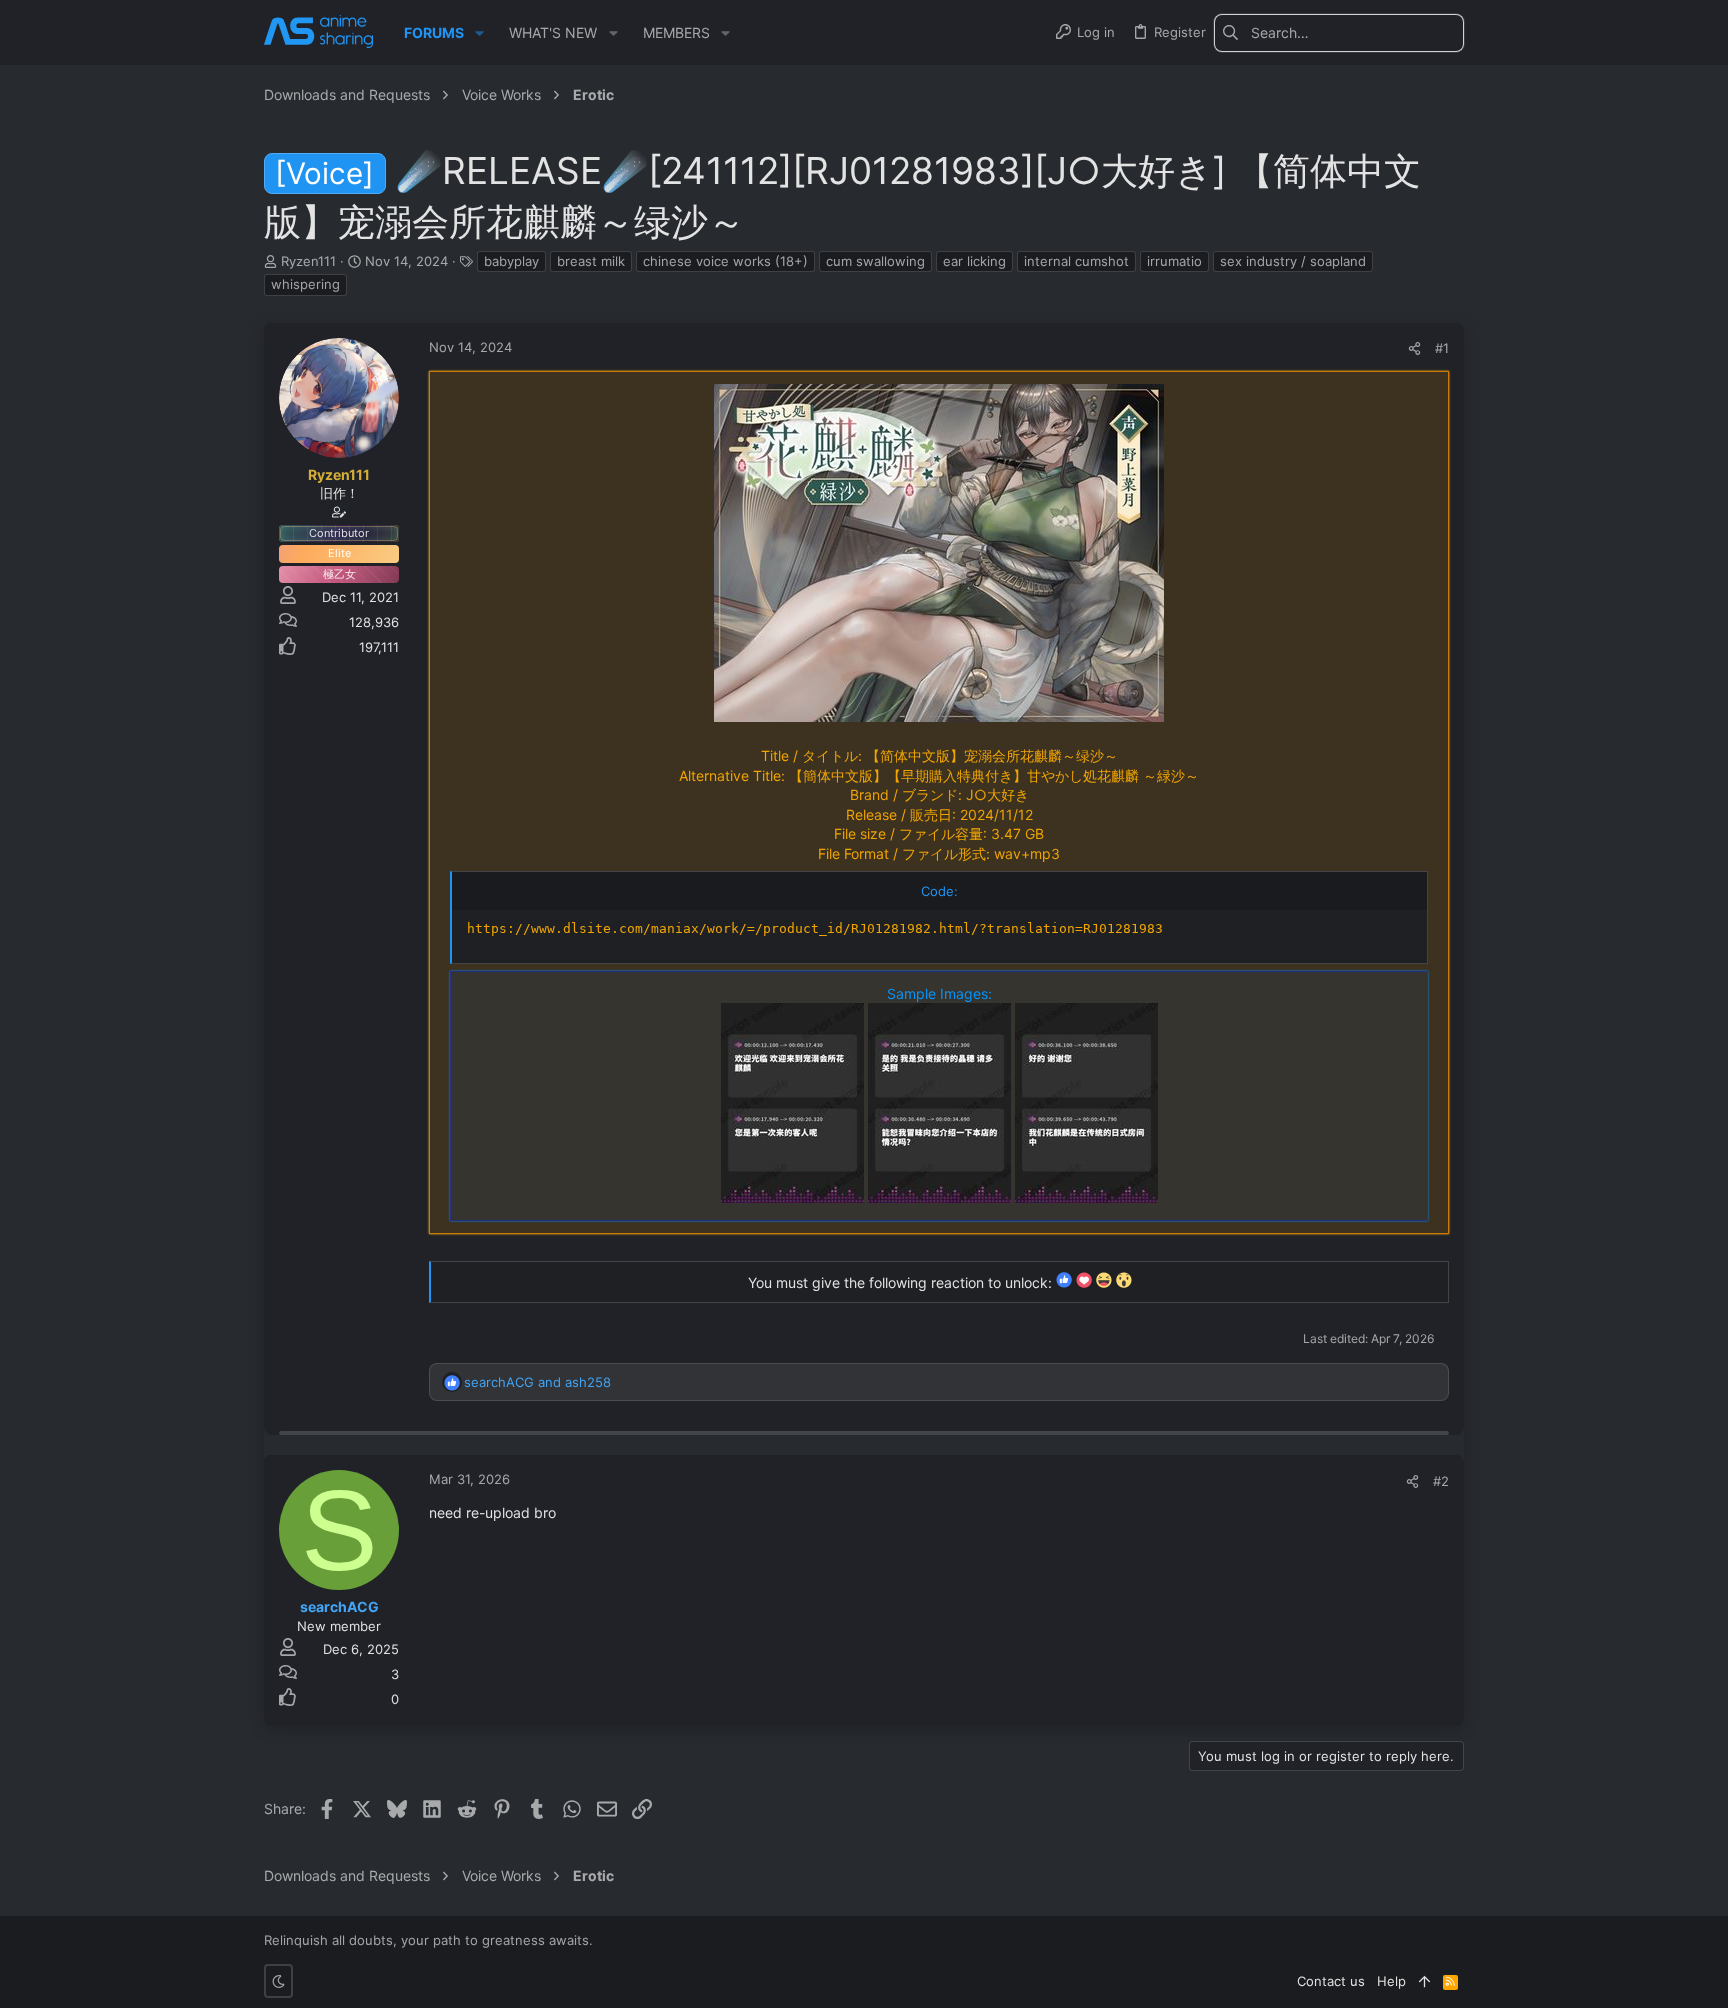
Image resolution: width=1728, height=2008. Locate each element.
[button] (479, 33)
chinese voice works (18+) (725, 261)
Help (1391, 1981)
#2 (1441, 1481)
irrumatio (1174, 261)
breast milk (591, 261)
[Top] (1424, 1981)
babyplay (511, 261)
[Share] (1414, 348)
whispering (305, 284)
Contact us (1331, 1981)
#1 (1442, 348)
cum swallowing (875, 261)
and (537, 1382)
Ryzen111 (308, 261)
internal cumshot (1076, 261)
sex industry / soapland (1293, 261)
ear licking (974, 261)
